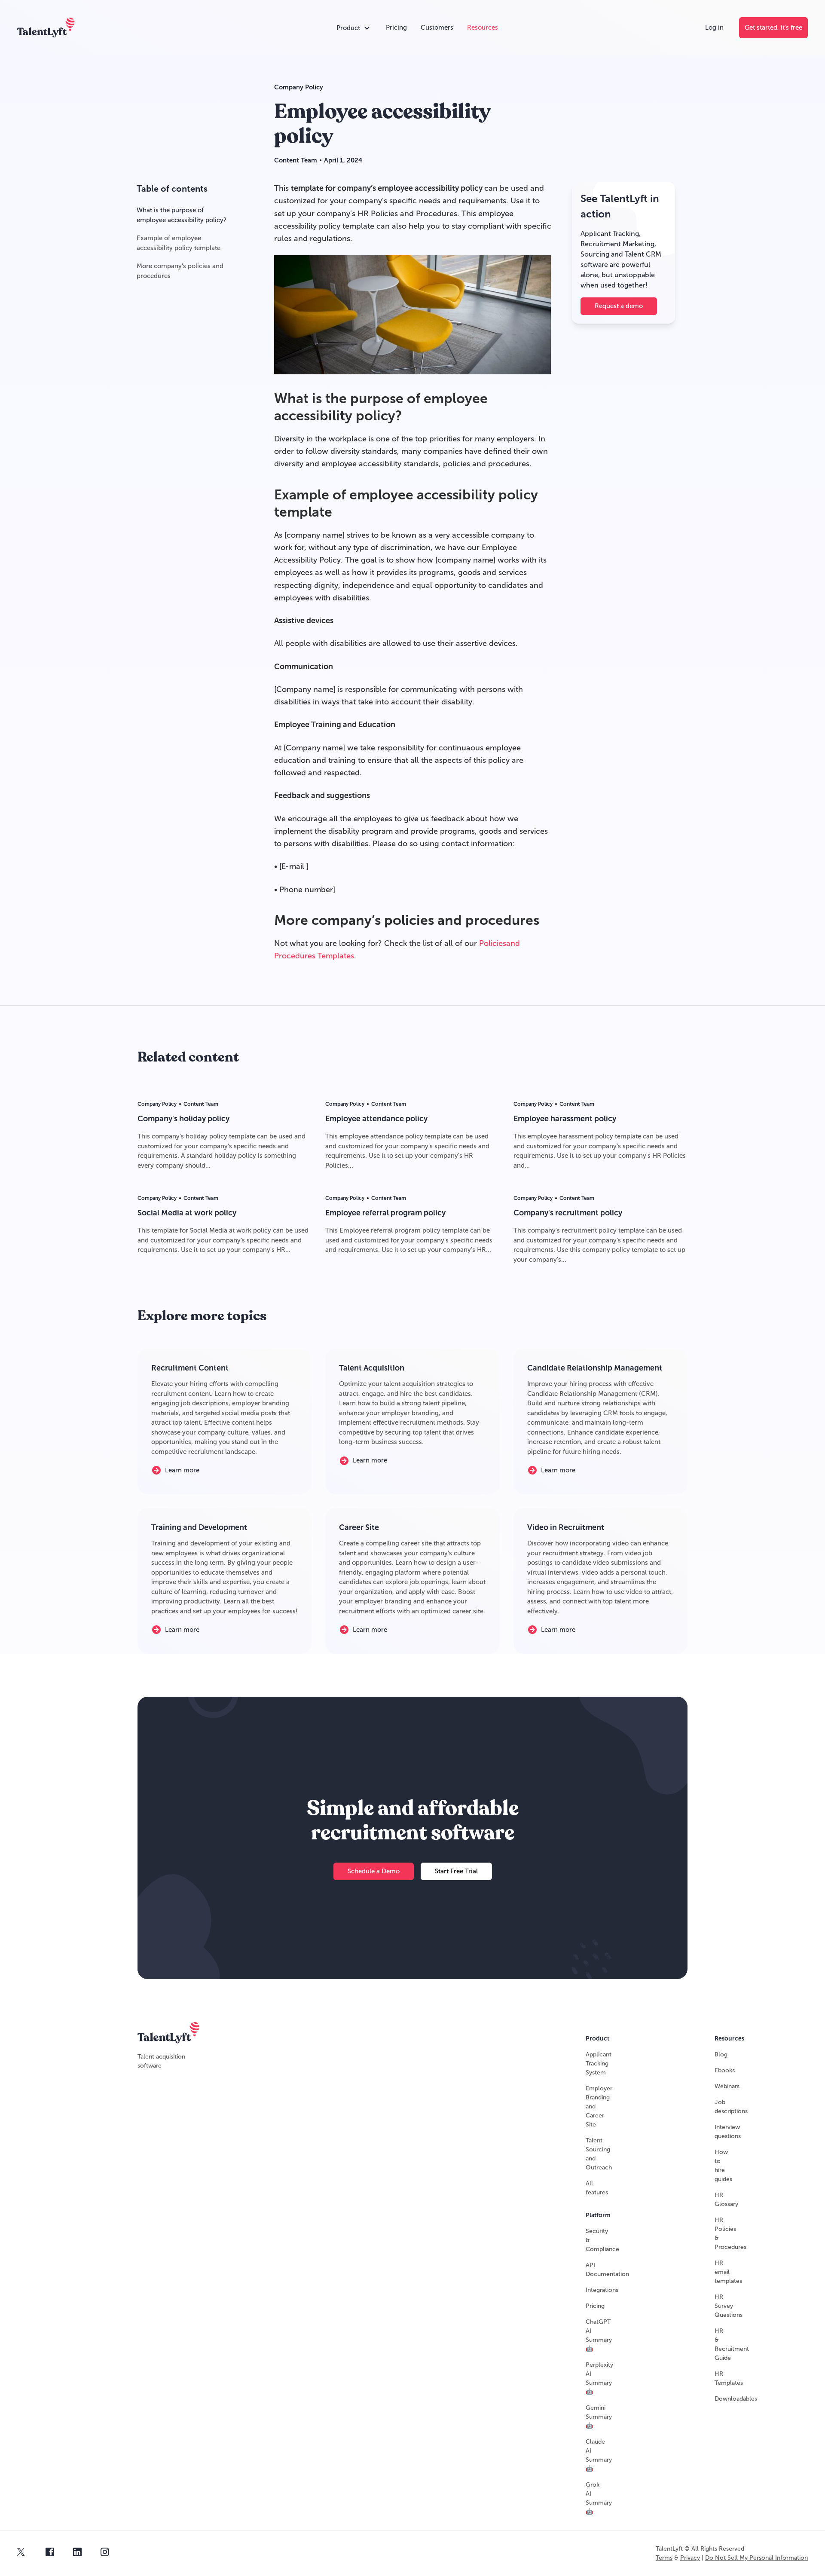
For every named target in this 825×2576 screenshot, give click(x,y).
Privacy (690, 2558)
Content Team (296, 160)
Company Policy (299, 87)
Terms (664, 2558)
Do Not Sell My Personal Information (756, 2558)
